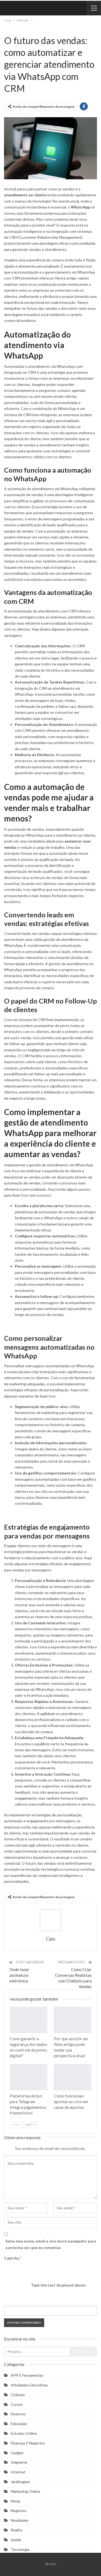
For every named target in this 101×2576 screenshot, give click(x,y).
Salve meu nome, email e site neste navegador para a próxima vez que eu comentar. (51, 2244)
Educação (19, 2424)
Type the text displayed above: (59, 2285)
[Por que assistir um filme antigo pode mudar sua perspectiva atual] (73, 2020)
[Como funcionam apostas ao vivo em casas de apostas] (73, 2077)
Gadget (17, 2453)
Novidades (20, 2520)
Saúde (16, 2540)
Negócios (19, 2511)
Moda (15, 2501)
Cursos (17, 2404)
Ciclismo (18, 2395)
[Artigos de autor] (50, 1920)
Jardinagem (20, 2482)
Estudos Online (24, 2433)
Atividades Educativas (29, 2385)
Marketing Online (25, 2491)
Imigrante (19, 2462)
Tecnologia (11, 29)
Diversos (18, 2414)
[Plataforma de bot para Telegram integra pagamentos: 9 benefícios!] (29, 2077)
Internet (6, 29)
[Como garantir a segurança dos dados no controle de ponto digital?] (29, 2020)
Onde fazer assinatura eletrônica (19, 1975)
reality (17, 2530)
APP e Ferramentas (27, 2375)
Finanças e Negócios (28, 2443)
